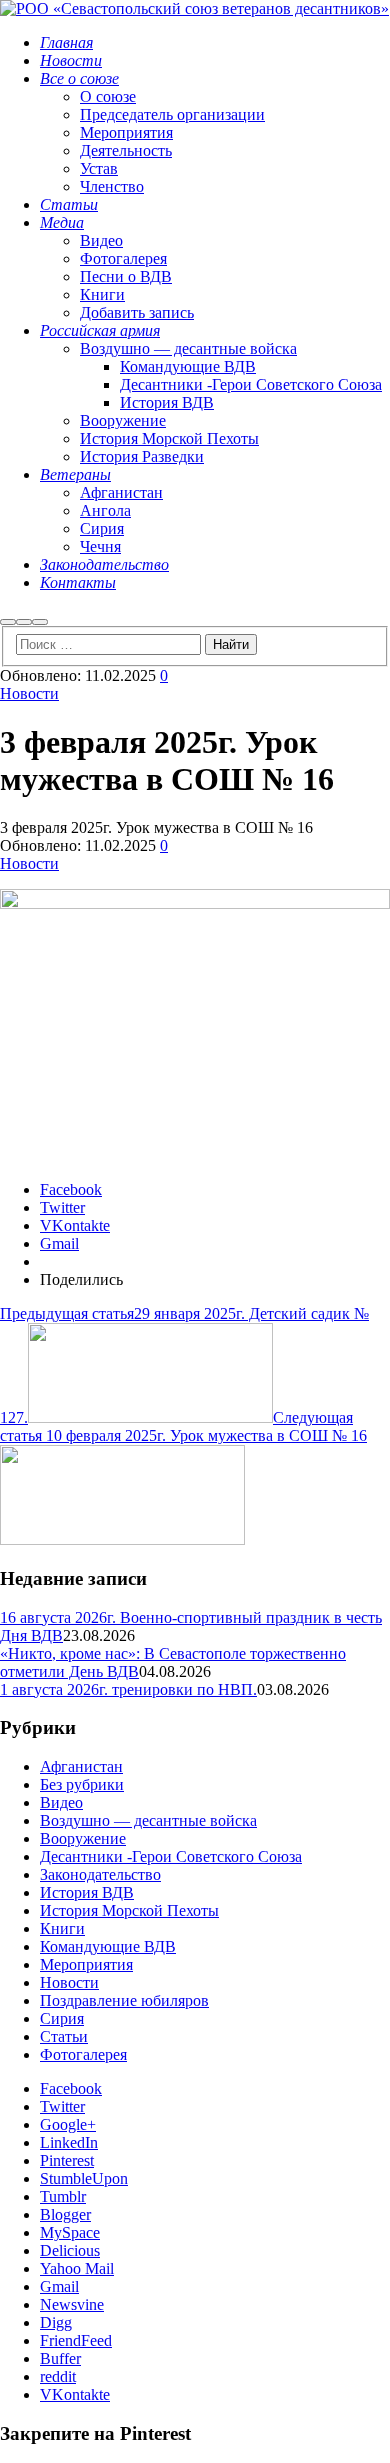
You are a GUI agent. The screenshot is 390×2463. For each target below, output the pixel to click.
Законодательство (100, 1874)
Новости (29, 693)
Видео (61, 1802)
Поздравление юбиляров (124, 2000)
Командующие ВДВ (108, 1946)
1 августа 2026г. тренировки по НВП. (128, 1689)
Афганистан (81, 1766)
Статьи (64, 2036)
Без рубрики (82, 1784)
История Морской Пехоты (129, 1910)
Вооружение (83, 1838)
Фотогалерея (83, 2054)
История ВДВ (87, 1892)
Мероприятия (86, 1964)
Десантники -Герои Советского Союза (171, 1856)
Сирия (62, 2018)
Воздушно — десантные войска (148, 1820)
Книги (62, 1928)
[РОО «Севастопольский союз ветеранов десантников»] (194, 8)
